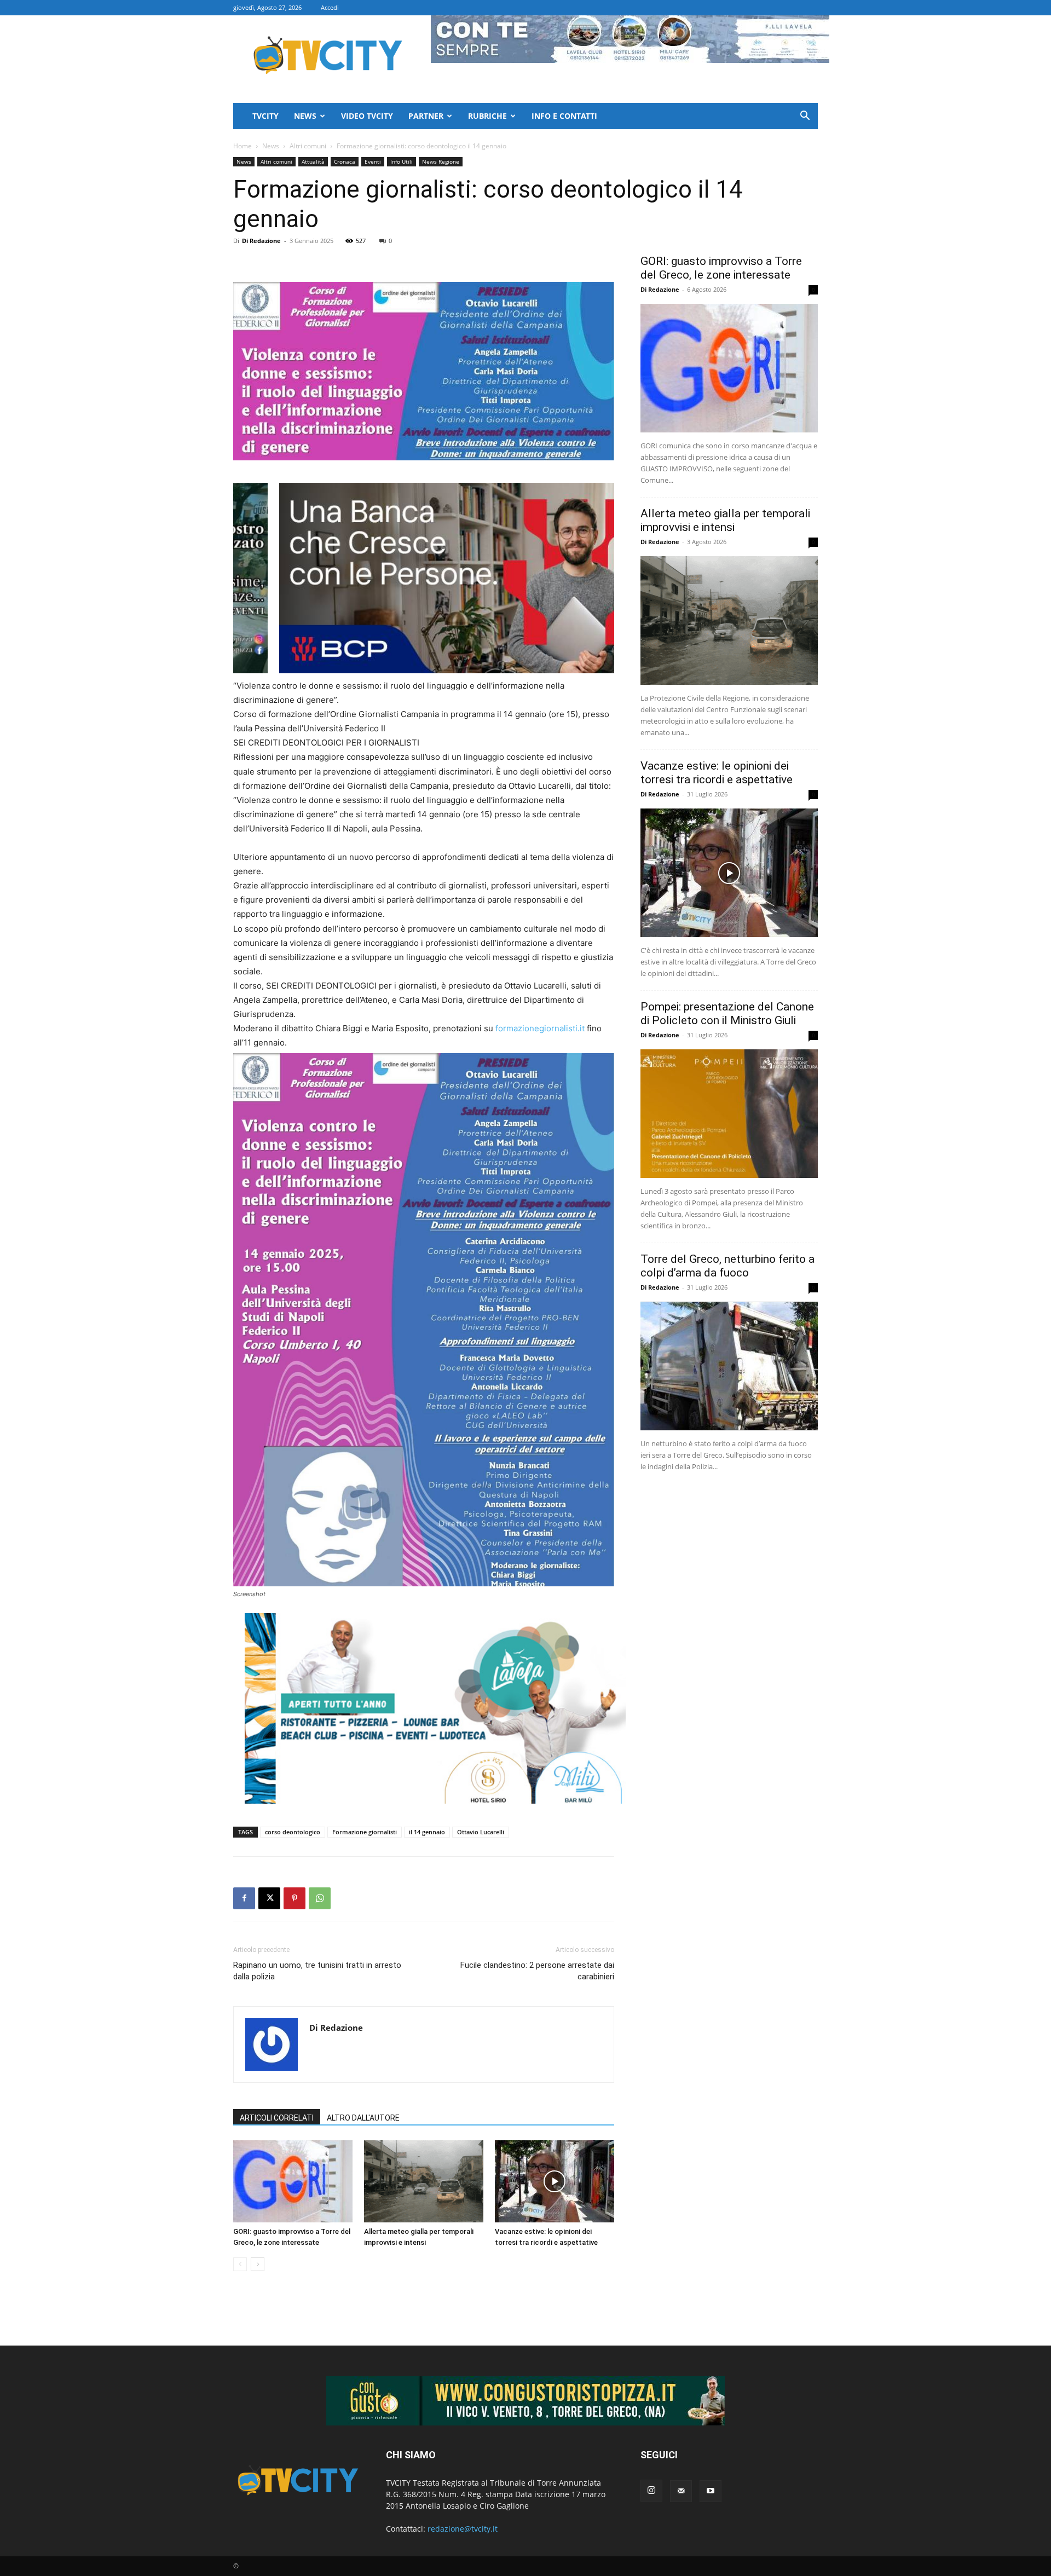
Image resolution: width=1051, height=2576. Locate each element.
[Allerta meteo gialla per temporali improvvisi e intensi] (424, 2181)
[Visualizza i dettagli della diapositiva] (435, 1708)
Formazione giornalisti (365, 1832)
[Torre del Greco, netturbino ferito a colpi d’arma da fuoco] (729, 1366)
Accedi (330, 7)
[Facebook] (244, 1898)
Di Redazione (261, 241)
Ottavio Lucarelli (481, 1832)
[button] (805, 117)
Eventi (373, 161)
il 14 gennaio (427, 1832)
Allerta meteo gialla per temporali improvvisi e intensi (725, 520)
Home (242, 146)
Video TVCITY (367, 116)
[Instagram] (651, 2491)
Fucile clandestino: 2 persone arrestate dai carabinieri (537, 1971)
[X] (269, 1898)
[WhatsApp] (320, 1898)
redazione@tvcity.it (463, 2529)
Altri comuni (308, 146)
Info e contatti (564, 116)
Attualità (313, 161)
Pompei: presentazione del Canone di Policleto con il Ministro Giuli (727, 1013)
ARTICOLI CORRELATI (277, 2118)
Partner (426, 116)
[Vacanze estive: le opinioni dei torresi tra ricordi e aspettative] (555, 2181)
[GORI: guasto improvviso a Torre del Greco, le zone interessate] (293, 2181)
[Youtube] (711, 2491)
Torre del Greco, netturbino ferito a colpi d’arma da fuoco (727, 1266)
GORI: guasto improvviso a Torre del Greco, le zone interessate (721, 268)
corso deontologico (293, 1832)
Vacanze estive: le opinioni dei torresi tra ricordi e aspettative (717, 773)
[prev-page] (240, 2264)
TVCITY (265, 116)
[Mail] (681, 2491)
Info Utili (402, 161)
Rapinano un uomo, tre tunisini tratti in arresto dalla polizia (317, 1971)
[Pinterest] (294, 1898)
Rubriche (487, 116)
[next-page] (258, 2264)
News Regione (441, 161)
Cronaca (345, 161)
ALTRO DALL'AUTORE (363, 2118)
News (305, 116)
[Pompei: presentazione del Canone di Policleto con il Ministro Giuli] (729, 1114)
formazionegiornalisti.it (540, 1028)
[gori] (481, 578)
